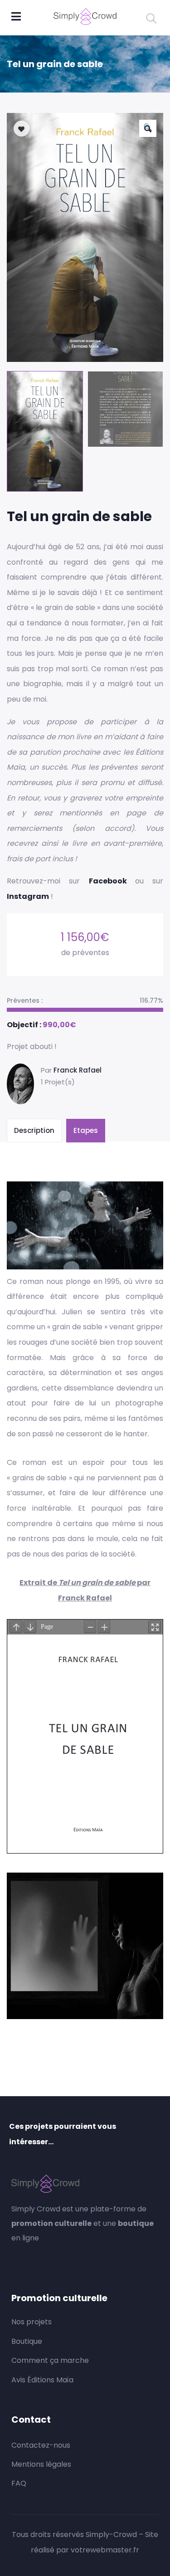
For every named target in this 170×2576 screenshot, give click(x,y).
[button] (148, 128)
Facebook (112, 881)
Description (34, 1130)
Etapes (86, 1130)
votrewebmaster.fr (105, 2550)
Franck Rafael (78, 1070)
